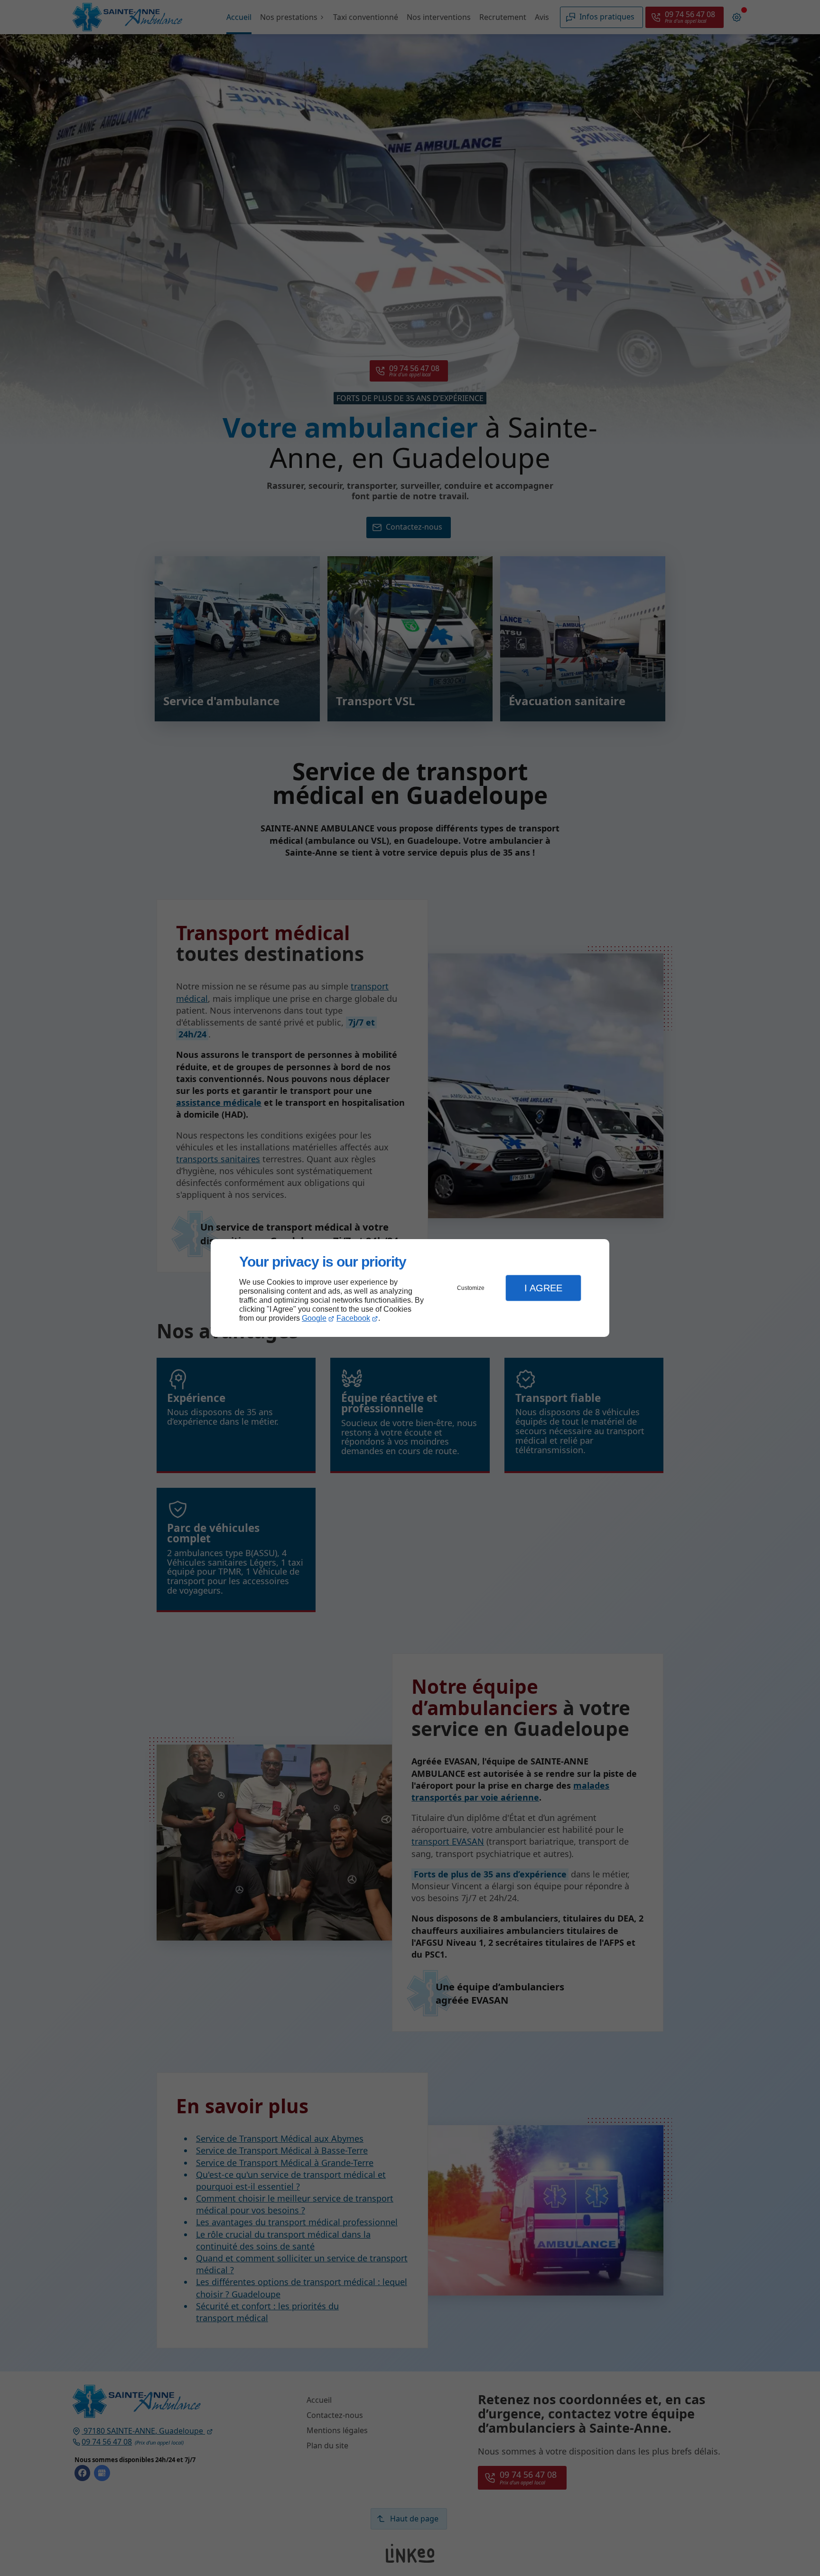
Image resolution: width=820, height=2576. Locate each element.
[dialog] (410, 1288)
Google (314, 1318)
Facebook (353, 1318)
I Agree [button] (543, 1288)
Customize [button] (471, 1288)
